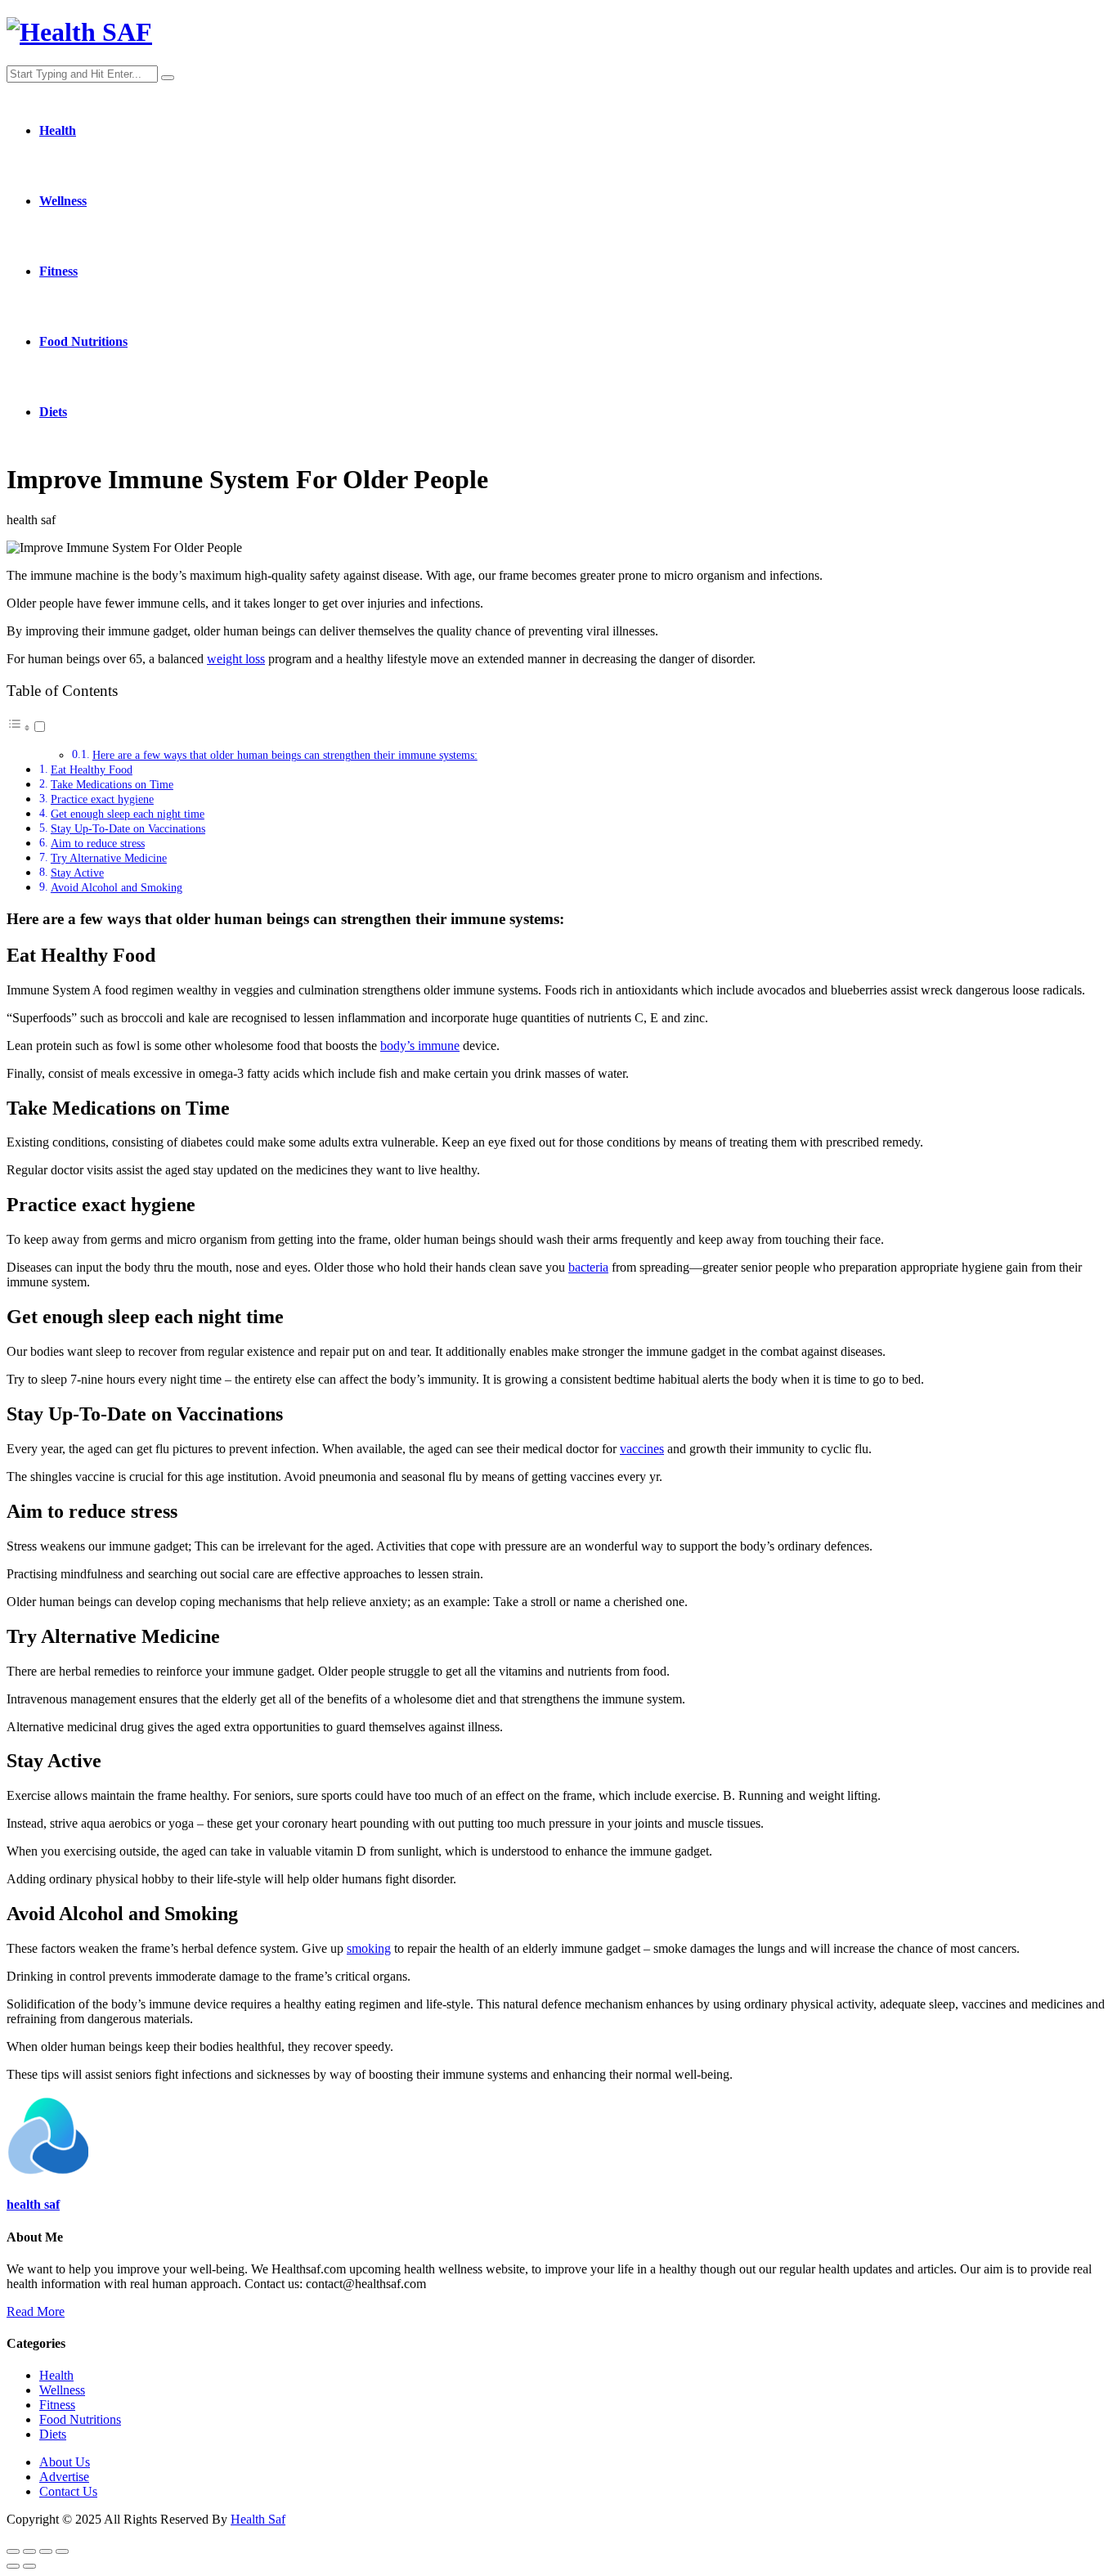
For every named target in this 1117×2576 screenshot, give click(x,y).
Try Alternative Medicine (109, 858)
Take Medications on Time (112, 784)
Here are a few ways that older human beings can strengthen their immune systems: (285, 755)
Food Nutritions (83, 341)
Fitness (58, 271)
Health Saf (258, 2519)
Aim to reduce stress (98, 843)
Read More (36, 2311)
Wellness (63, 201)
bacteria (588, 1267)
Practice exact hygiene (102, 799)
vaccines (642, 1449)
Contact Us (68, 2491)
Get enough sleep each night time (128, 814)
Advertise (64, 2477)
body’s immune (420, 1046)
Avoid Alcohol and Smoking (117, 887)
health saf (33, 2204)
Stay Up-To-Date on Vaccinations (128, 828)
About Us (65, 2462)
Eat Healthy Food (92, 770)
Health (58, 130)
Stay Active (77, 873)
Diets (53, 412)
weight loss (236, 659)
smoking (369, 1948)
